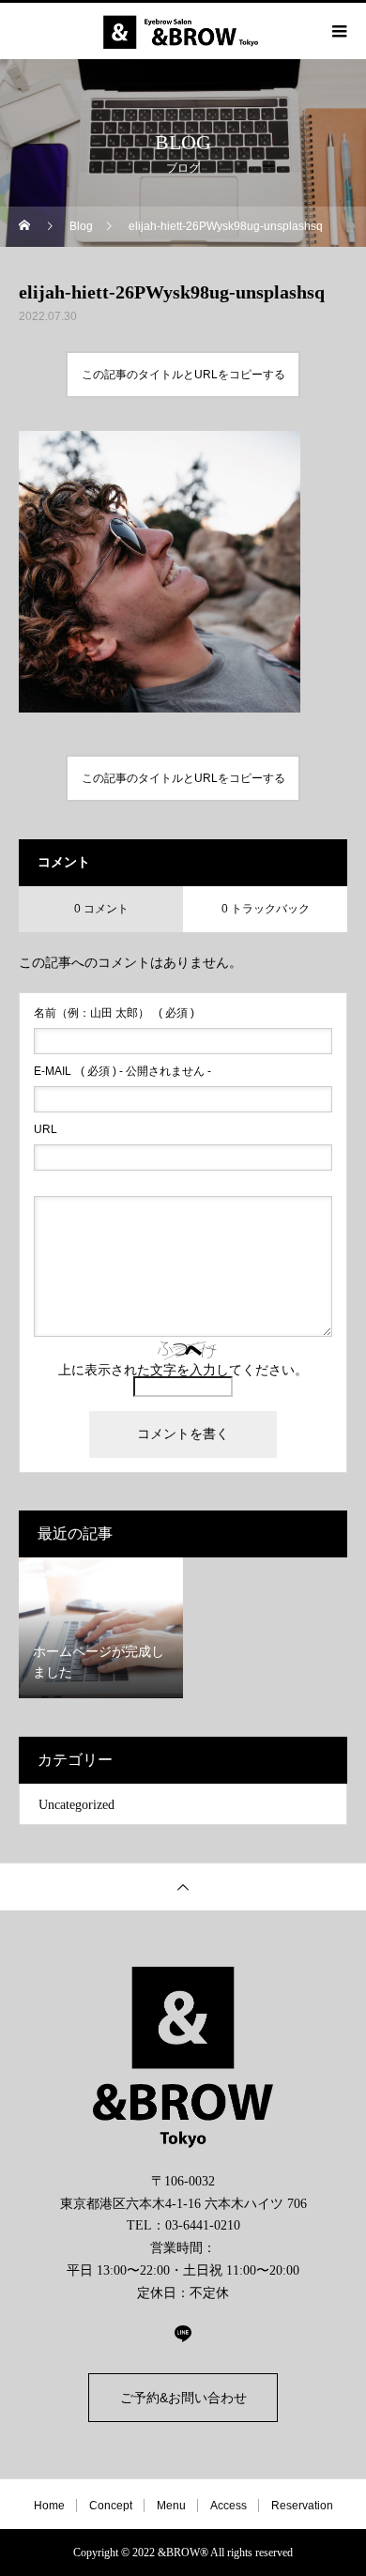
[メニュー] (338, 31)
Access (229, 2506)
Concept (111, 2506)
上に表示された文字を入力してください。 (183, 1370)
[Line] (183, 2333)
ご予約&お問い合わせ (183, 2398)
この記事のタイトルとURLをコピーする (183, 375)
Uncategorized (76, 1805)
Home (49, 2506)
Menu (171, 2506)
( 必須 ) (114, 1013)
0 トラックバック (266, 909)
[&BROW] (183, 2057)
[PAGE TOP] (183, 1886)
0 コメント (101, 909)
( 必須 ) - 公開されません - (122, 1071)
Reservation (302, 2506)
